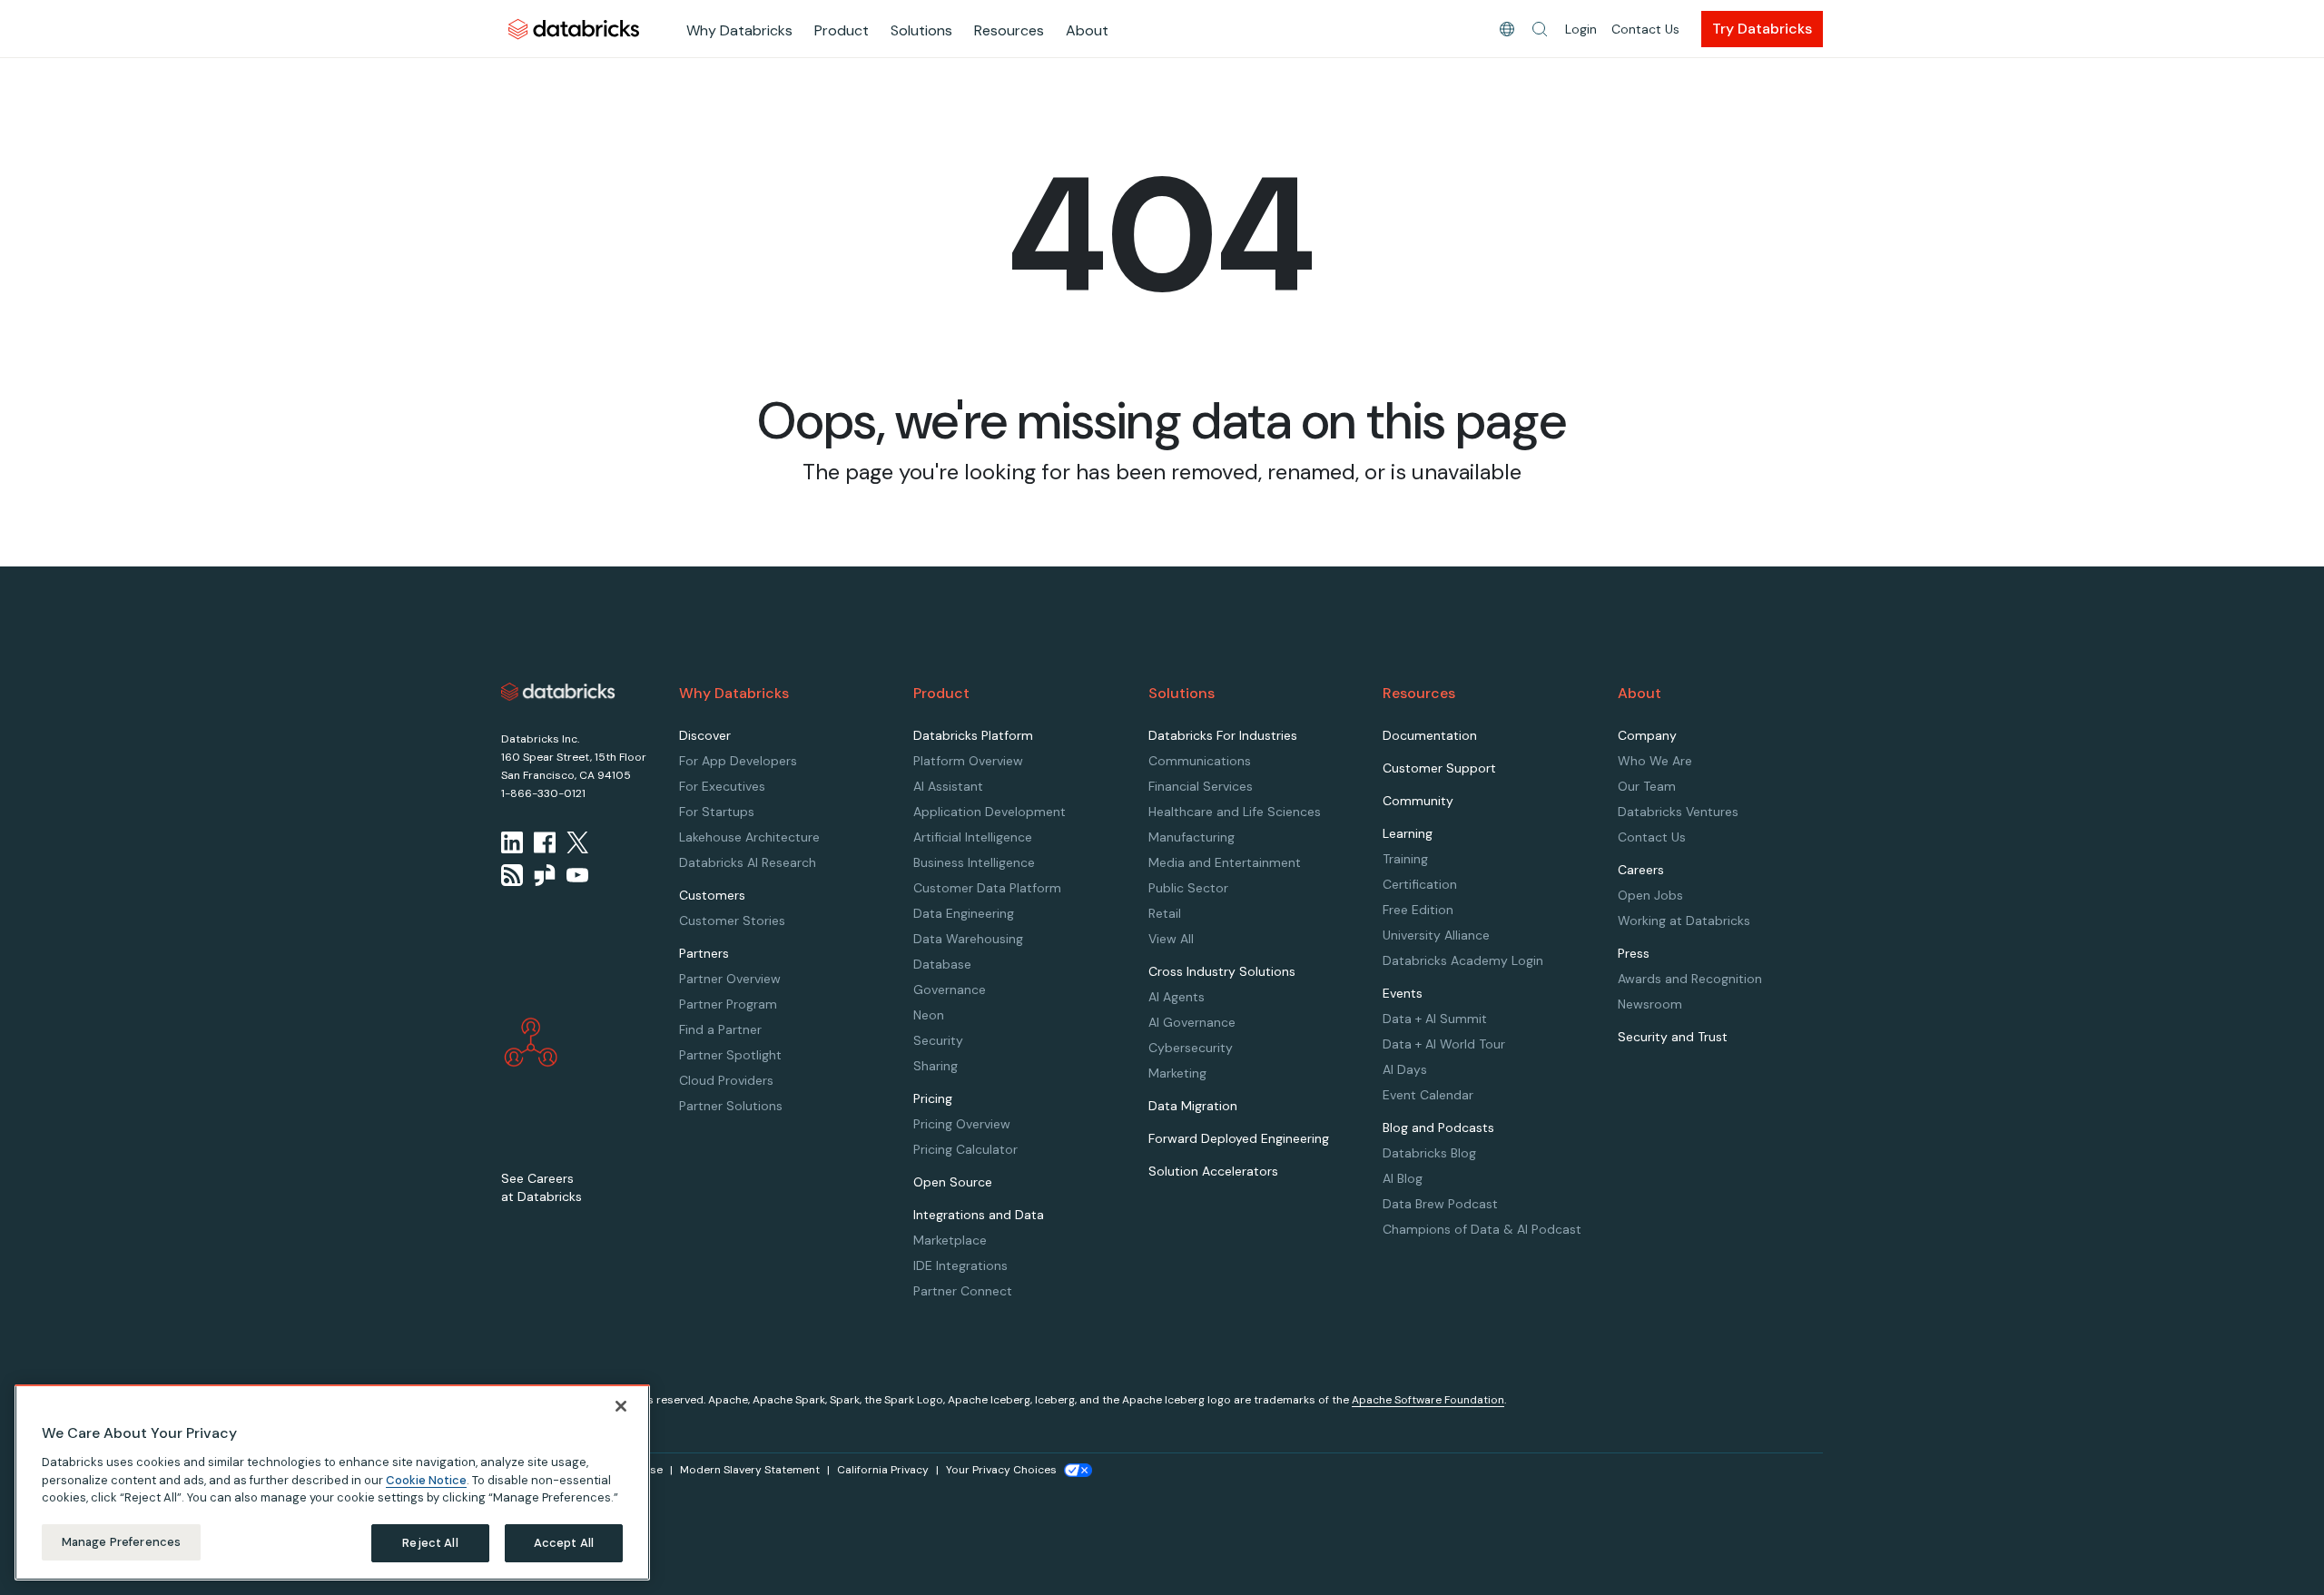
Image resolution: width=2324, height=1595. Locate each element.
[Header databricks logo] (574, 29)
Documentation (1430, 735)
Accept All (564, 1543)
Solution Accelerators (1213, 1171)
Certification (1420, 884)
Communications (1200, 761)
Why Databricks (739, 30)
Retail (1165, 913)
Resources (1009, 30)
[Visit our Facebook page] (545, 842)
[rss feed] (512, 875)
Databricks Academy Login (1463, 960)
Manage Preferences (121, 1542)
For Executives (722, 786)
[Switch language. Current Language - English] (1507, 29)
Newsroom (1650, 1004)
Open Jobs (1650, 895)
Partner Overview (730, 979)
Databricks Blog (1429, 1153)
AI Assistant (948, 786)
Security (938, 1040)
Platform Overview (968, 761)
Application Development (990, 812)
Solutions (921, 30)
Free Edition (1418, 910)
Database (942, 964)
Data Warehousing (968, 939)
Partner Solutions (731, 1106)
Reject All (430, 1543)
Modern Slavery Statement (750, 1470)
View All (1171, 939)
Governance (950, 989)
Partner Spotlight (730, 1055)
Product (842, 30)
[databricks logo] (558, 692)
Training (1405, 859)
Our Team (1647, 786)
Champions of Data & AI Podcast (1482, 1229)
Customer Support (1439, 768)
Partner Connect (963, 1291)
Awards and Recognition (1690, 979)
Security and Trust (1673, 1037)
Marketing (1177, 1073)
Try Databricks (1762, 29)
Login (1581, 29)
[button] (1540, 29)
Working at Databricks (1684, 921)
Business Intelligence (974, 862)
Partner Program (728, 1004)
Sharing (936, 1066)
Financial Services (1201, 786)
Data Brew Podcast (1440, 1204)
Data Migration (1193, 1106)
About (1087, 30)
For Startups (717, 812)
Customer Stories (732, 921)
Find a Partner (720, 1029)
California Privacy (883, 1470)
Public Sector (1188, 888)
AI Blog (1403, 1178)
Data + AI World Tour (1444, 1044)
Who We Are (1655, 761)
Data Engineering (964, 913)
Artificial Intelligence (973, 837)
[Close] (621, 1406)
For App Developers (738, 761)
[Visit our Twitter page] (577, 842)
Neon (929, 1015)
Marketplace (950, 1240)
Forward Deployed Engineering (1239, 1138)
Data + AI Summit (1435, 1019)
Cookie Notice (426, 1479)
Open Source (953, 1182)
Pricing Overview (962, 1124)
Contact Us (1645, 29)
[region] (332, 1482)
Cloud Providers (726, 1080)
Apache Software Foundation (1428, 1400)
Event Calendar (1428, 1095)
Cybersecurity (1191, 1048)
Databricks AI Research (748, 862)
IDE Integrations (960, 1265)
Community (1418, 801)
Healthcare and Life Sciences (1235, 812)
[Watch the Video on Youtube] (577, 875)
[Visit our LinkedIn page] (512, 842)
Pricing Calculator (965, 1149)
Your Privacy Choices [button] (1001, 1470)
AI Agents (1177, 997)
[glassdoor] (545, 875)
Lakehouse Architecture (749, 837)
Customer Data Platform (987, 888)
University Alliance (1436, 935)
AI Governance (1192, 1022)
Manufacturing (1192, 837)
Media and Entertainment (1225, 862)
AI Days (1405, 1069)
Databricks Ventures (1678, 812)
